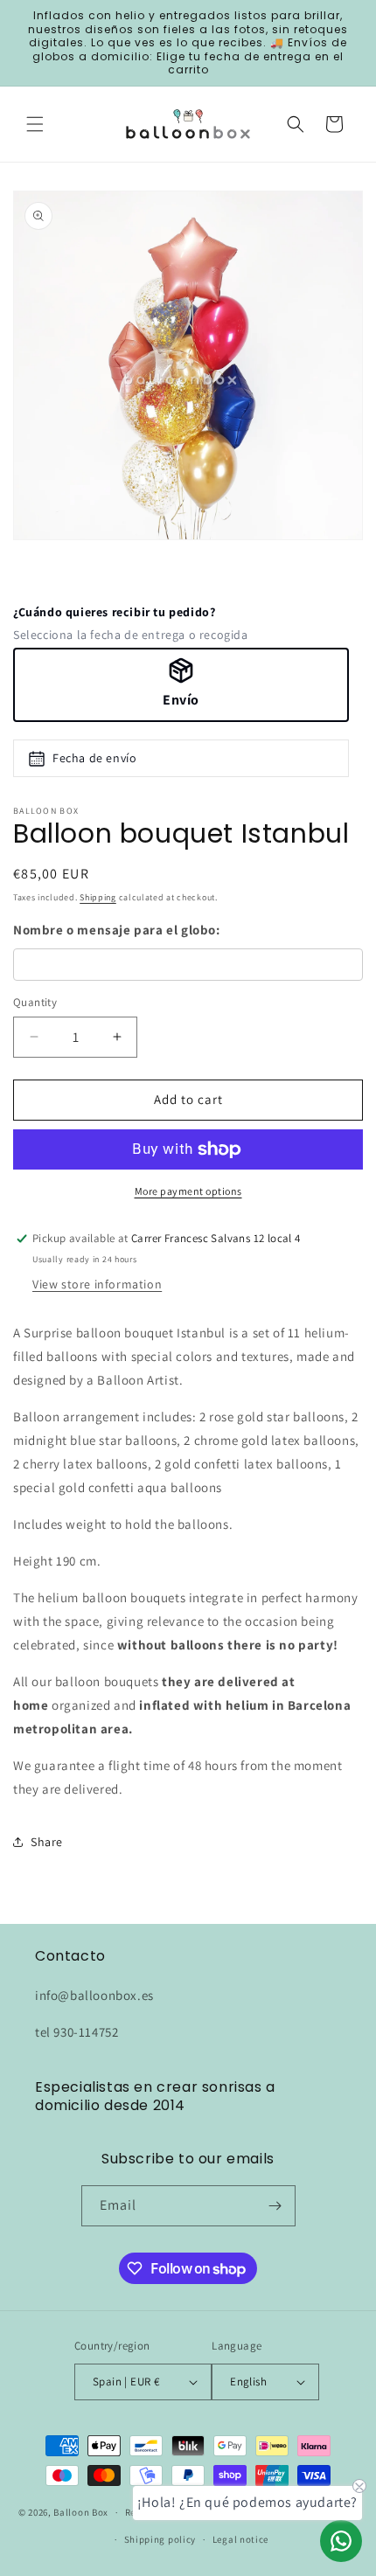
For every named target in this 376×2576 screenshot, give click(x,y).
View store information (97, 1284)
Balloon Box (81, 2512)
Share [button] (47, 1842)
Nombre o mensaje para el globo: (117, 930)
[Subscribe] (275, 2206)
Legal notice (240, 2539)
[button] (35, 124)
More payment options (188, 1191)
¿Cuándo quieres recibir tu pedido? (114, 612)
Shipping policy (160, 2539)
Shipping (98, 897)
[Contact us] (341, 2541)
